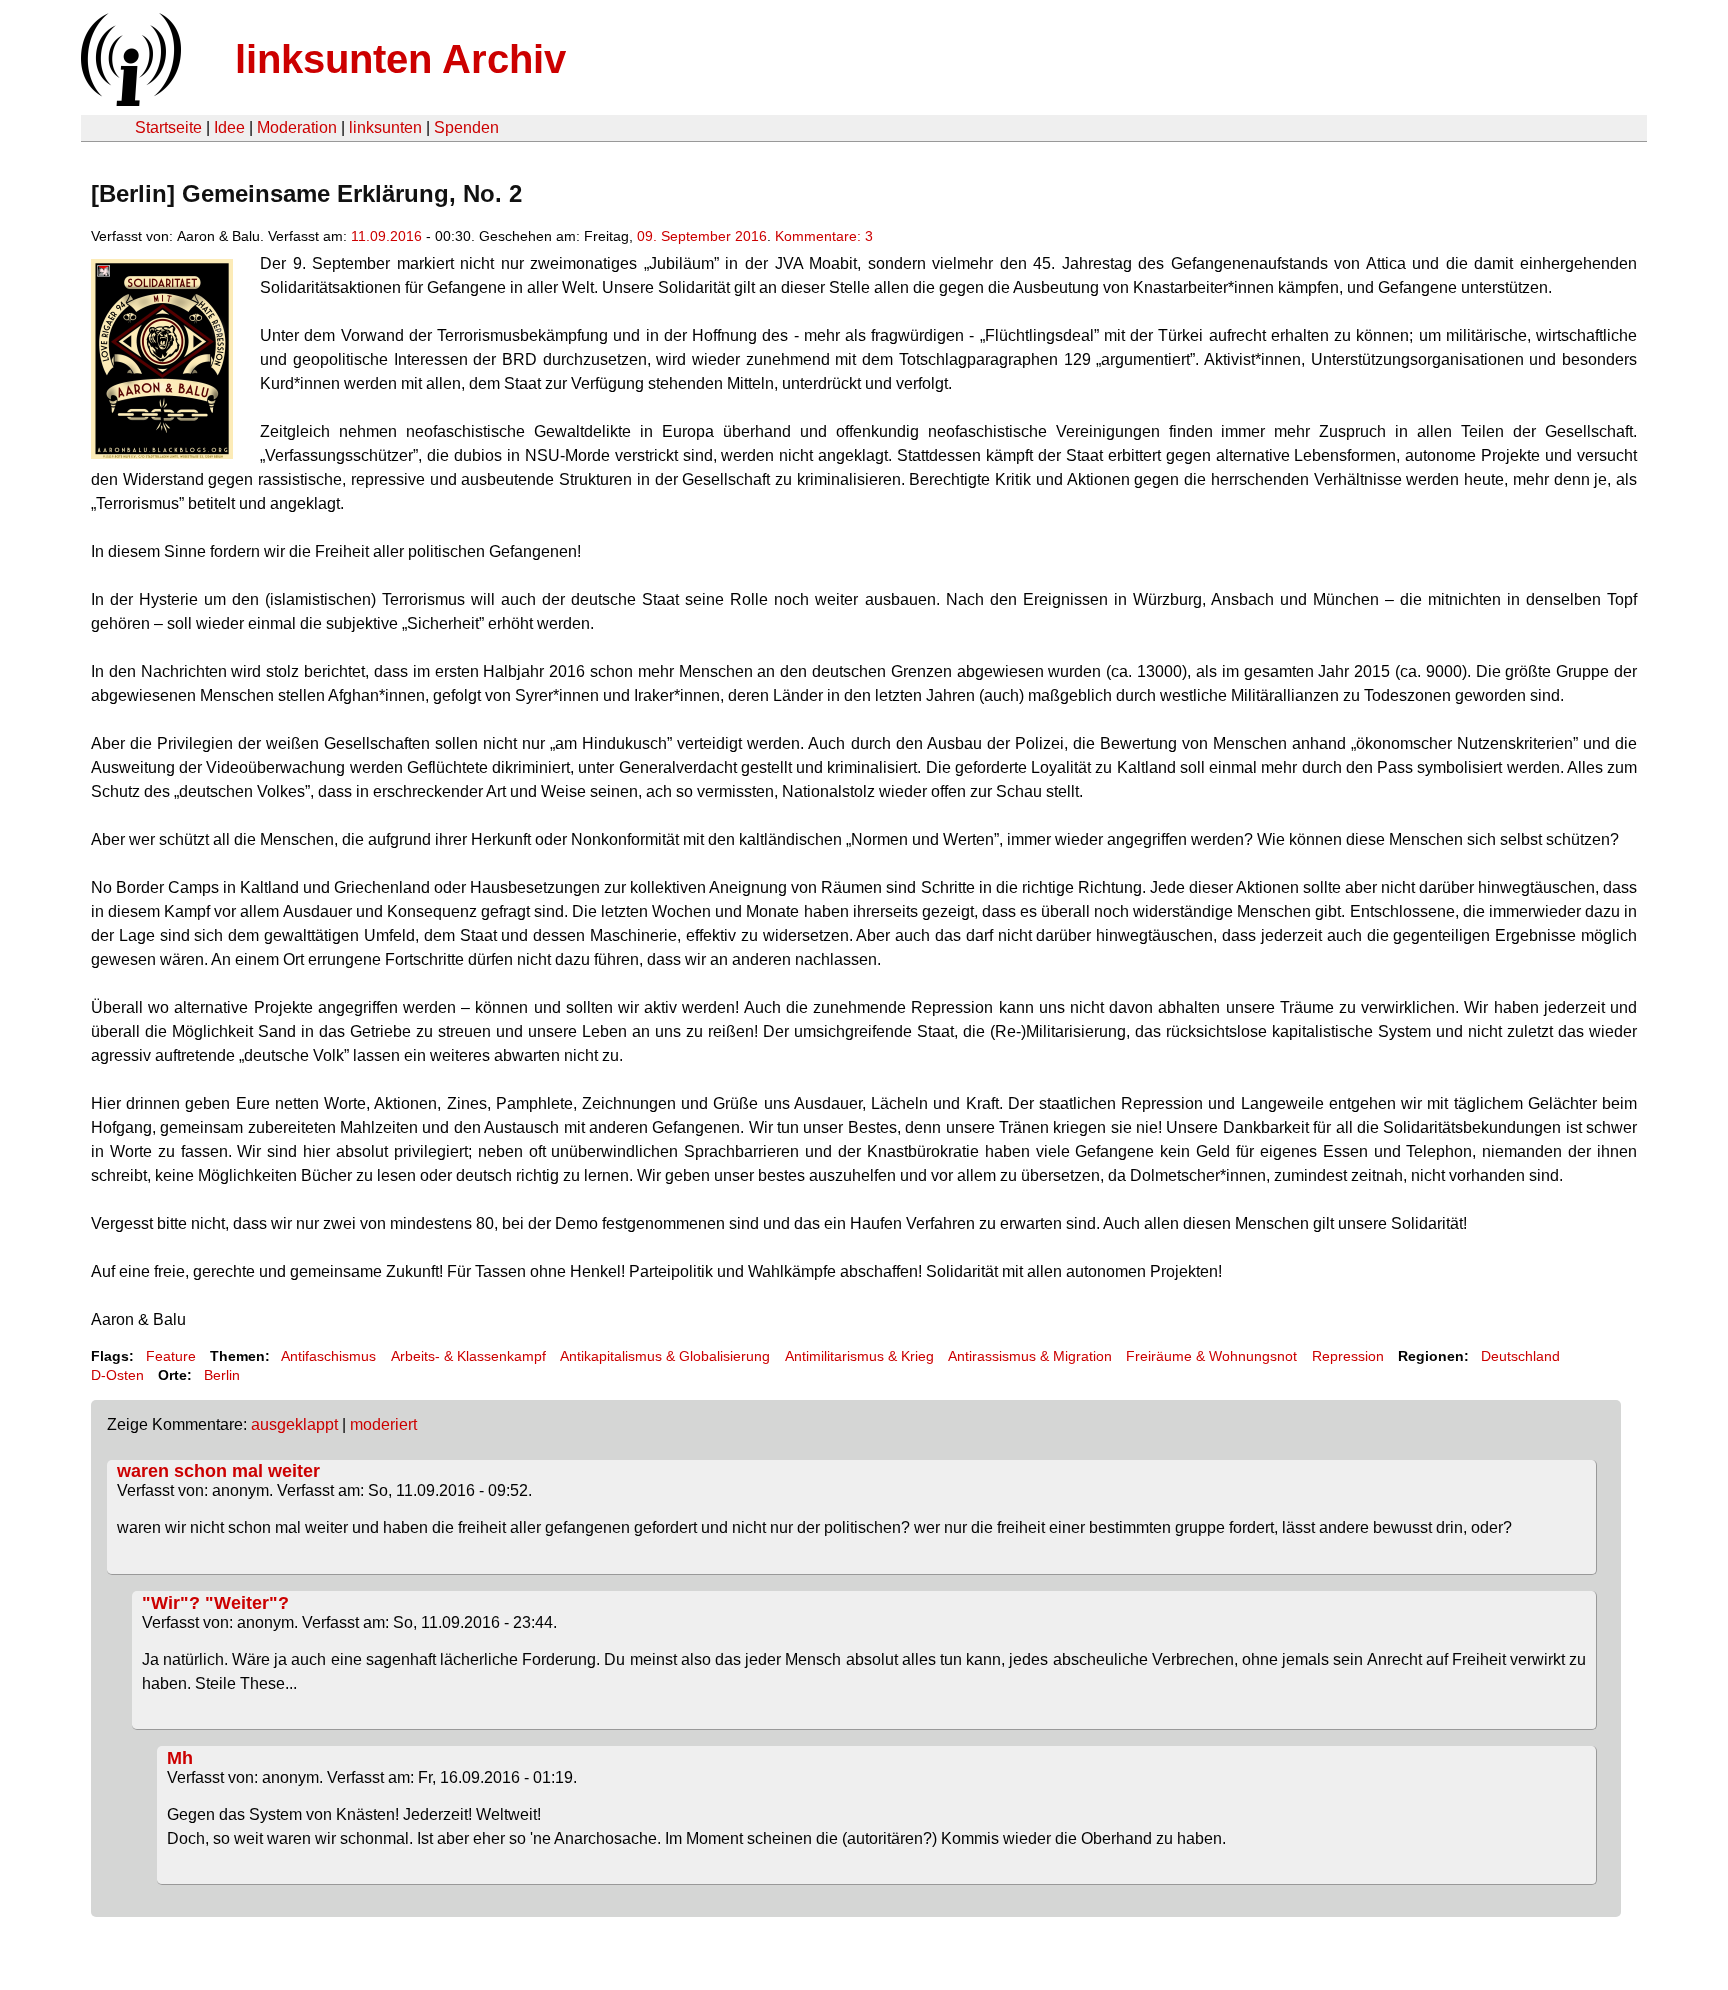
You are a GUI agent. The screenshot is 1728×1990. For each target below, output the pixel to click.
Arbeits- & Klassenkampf (468, 1356)
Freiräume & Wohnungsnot (1211, 1356)
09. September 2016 (702, 236)
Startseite (168, 127)
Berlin (222, 1375)
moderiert (383, 1424)
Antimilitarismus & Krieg (859, 1356)
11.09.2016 (386, 236)
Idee (229, 127)
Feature (171, 1356)
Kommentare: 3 (824, 236)
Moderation (297, 127)
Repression (1348, 1356)
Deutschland (1520, 1356)
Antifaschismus (328, 1356)
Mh (180, 1758)
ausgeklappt (294, 1424)
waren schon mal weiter (218, 1471)
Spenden (466, 127)
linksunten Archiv (400, 59)
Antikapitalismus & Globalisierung (665, 1356)
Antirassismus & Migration (1030, 1356)
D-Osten (117, 1375)
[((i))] (129, 100)
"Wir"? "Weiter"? (215, 1603)
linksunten (385, 127)
